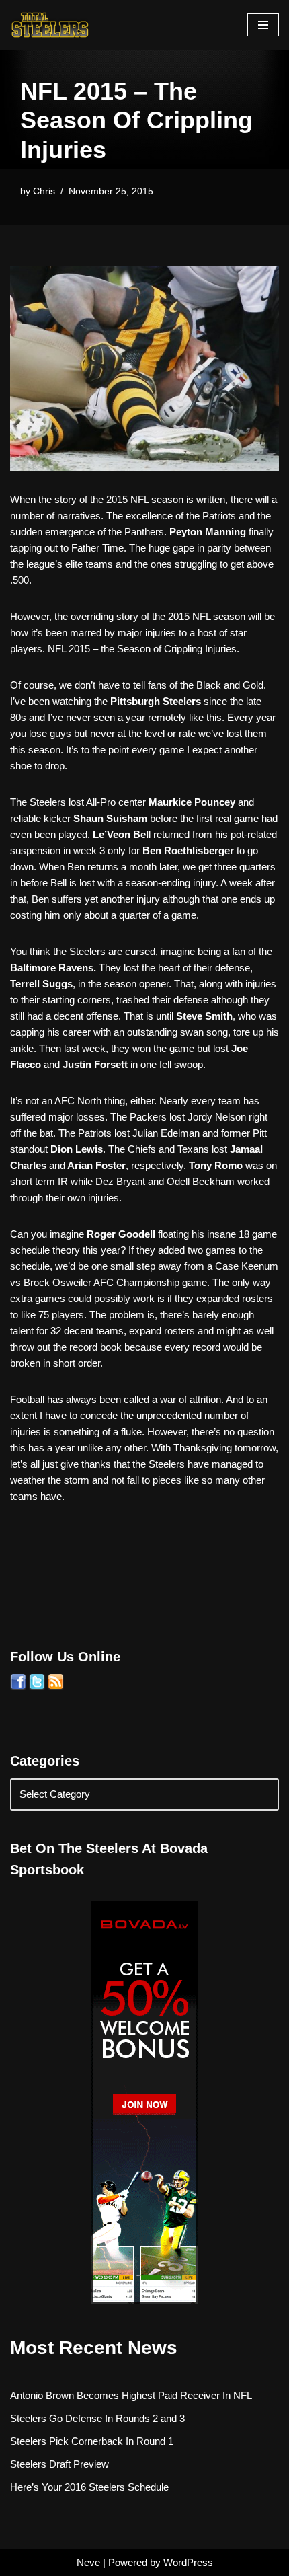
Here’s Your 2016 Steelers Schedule (89, 2487)
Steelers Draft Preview (59, 2464)
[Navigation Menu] (263, 25)
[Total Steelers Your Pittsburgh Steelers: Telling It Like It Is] (50, 25)
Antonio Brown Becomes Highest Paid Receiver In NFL (131, 2395)
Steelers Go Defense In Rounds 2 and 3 (97, 2418)
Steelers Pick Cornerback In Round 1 (92, 2441)
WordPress (188, 2562)
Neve (88, 2562)
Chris (44, 191)
